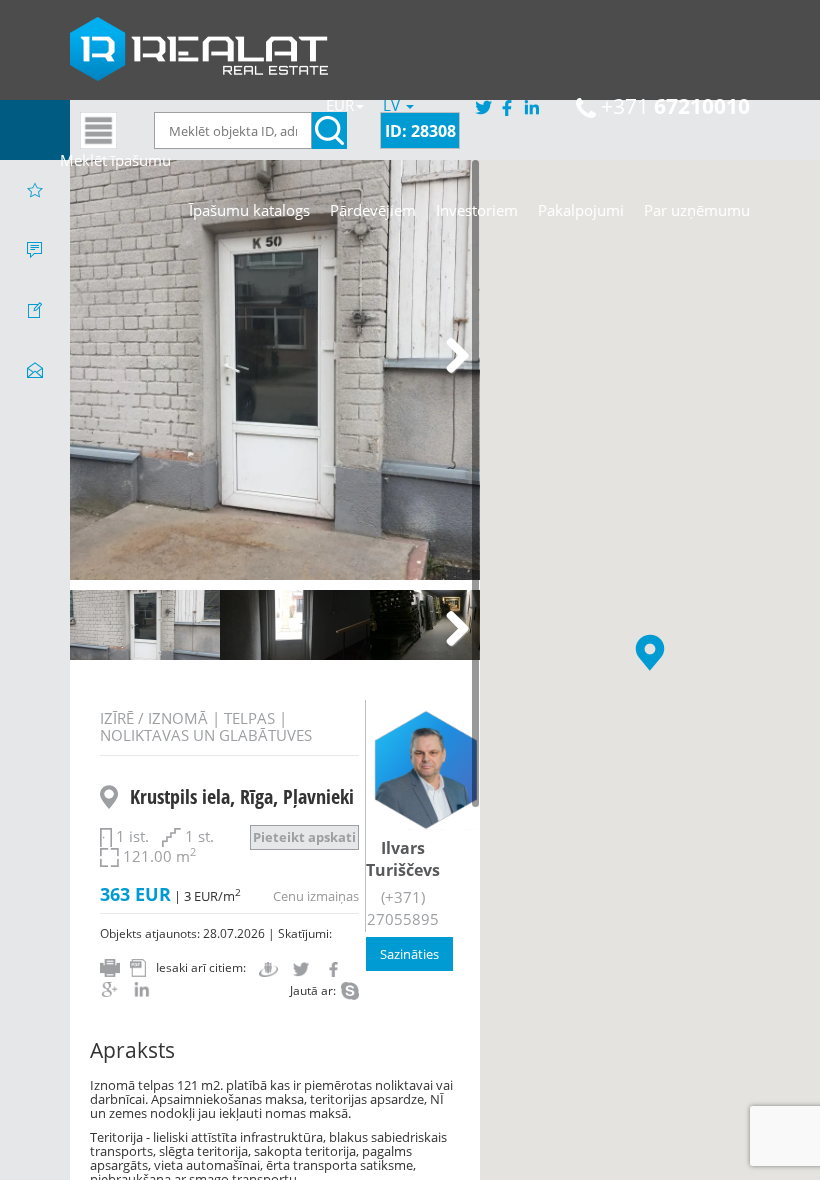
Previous (100, 357)
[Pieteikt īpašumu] (35, 310)
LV (393, 105)
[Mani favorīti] (35, 190)
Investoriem (477, 210)
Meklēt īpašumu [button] (115, 160)
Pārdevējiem (373, 210)
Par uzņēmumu (697, 210)
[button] (650, 652)
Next (450, 357)
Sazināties (409, 954)
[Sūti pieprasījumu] (35, 370)
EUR (340, 105)
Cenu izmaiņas (316, 896)
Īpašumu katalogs (249, 210)
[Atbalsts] (35, 250)
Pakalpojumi (581, 210)
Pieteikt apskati (304, 837)
